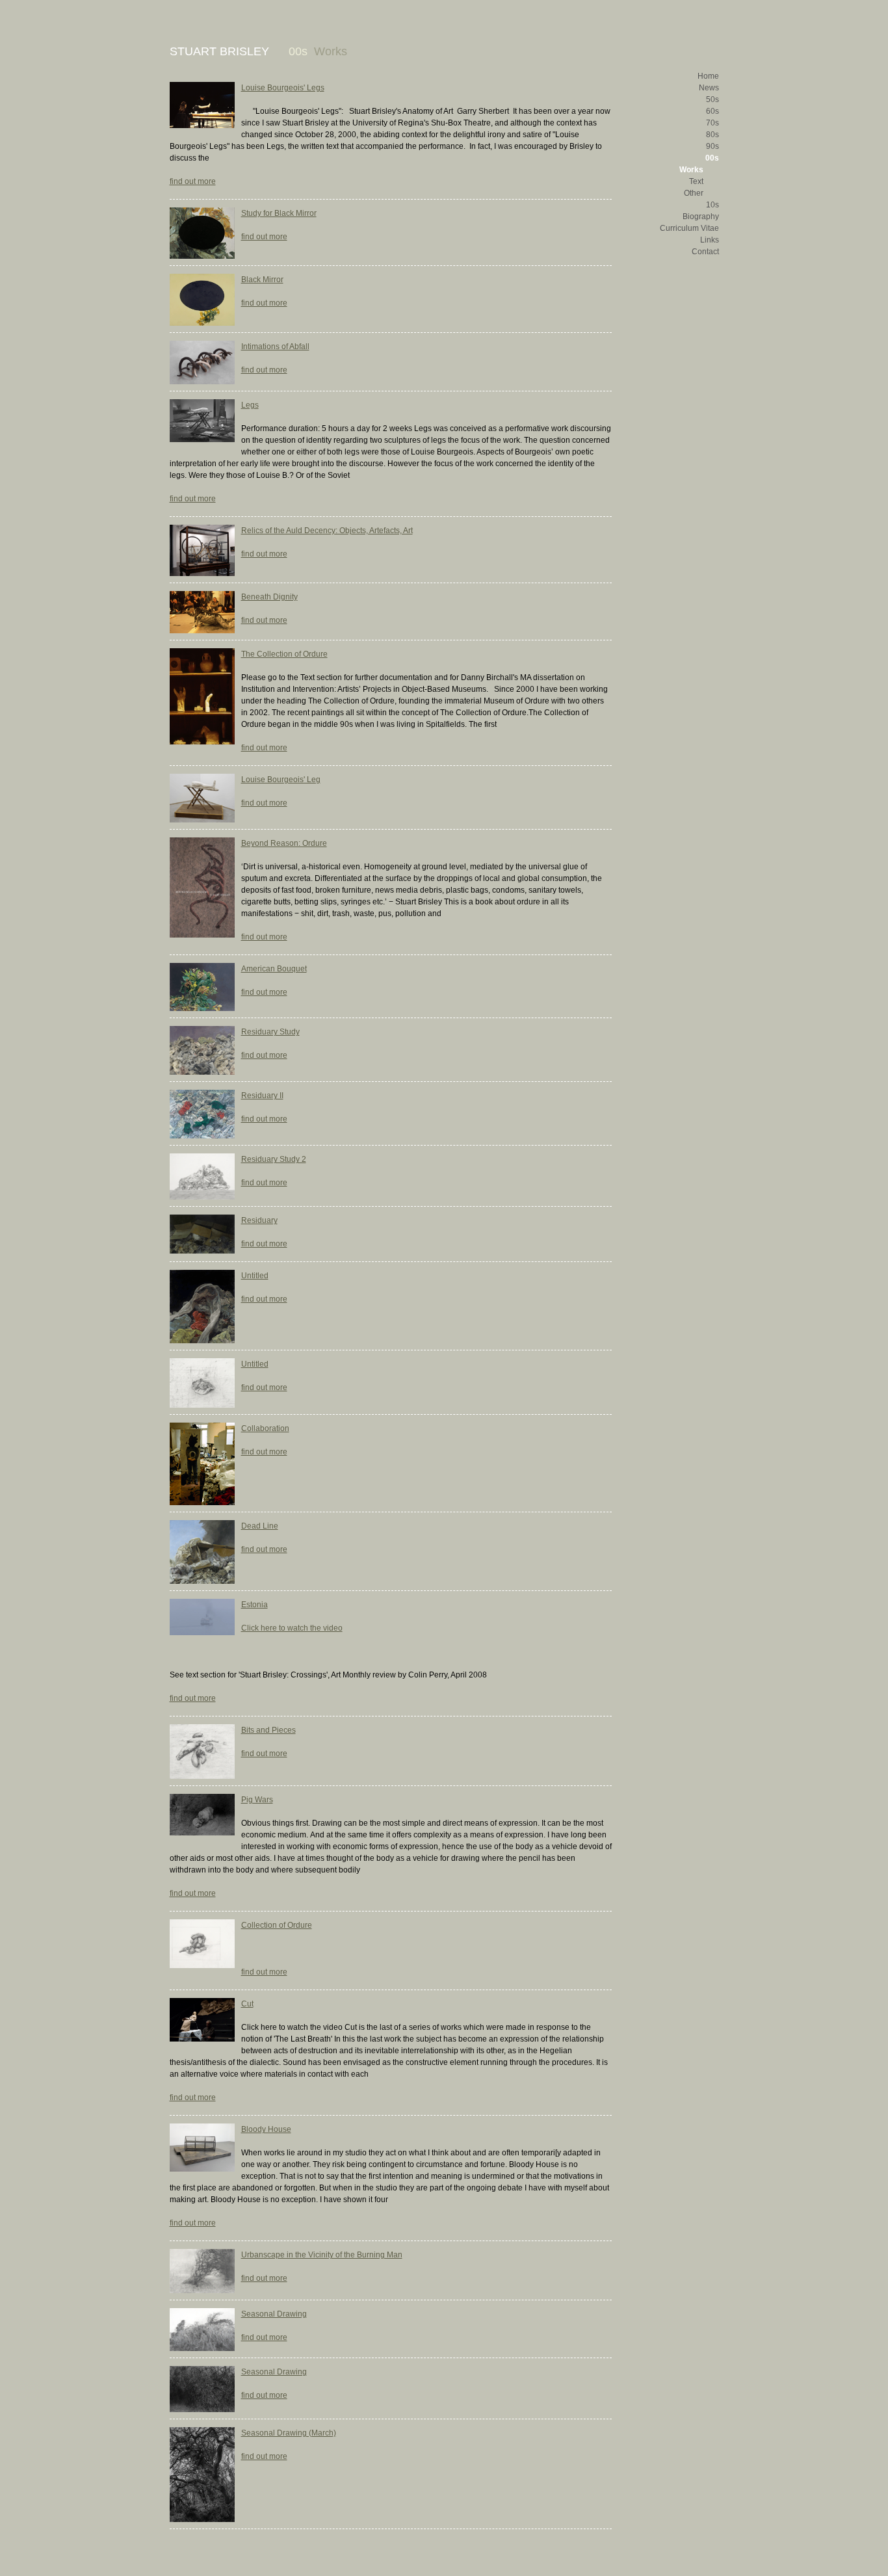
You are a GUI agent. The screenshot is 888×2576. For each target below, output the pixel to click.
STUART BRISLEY (219, 51)
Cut (247, 2004)
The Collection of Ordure (284, 654)
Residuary (259, 1220)
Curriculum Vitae (689, 228)
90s (712, 146)
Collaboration (265, 1428)
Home (708, 76)
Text (696, 181)
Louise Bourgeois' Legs (283, 88)
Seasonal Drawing (274, 2314)
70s (712, 123)
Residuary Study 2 (274, 1159)
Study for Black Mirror (279, 213)
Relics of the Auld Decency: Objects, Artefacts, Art (327, 531)
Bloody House (266, 2129)
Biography (701, 217)
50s (712, 99)
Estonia (255, 1605)
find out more (193, 181)
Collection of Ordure (277, 1925)
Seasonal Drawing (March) (289, 2433)
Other (694, 193)
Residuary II (262, 1096)
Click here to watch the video (292, 1628)
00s (712, 158)
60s (712, 111)
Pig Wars (257, 1800)
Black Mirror (262, 280)
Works (691, 170)
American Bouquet (274, 969)
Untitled (255, 1276)
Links (710, 240)
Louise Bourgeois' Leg (281, 780)
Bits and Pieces (268, 1730)
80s (712, 135)
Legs (250, 405)
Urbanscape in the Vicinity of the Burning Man (322, 2255)
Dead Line (260, 1526)
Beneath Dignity (269, 597)
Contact (705, 252)
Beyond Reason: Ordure (284, 843)
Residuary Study (270, 1032)
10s (712, 205)
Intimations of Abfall (275, 347)
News (709, 88)
